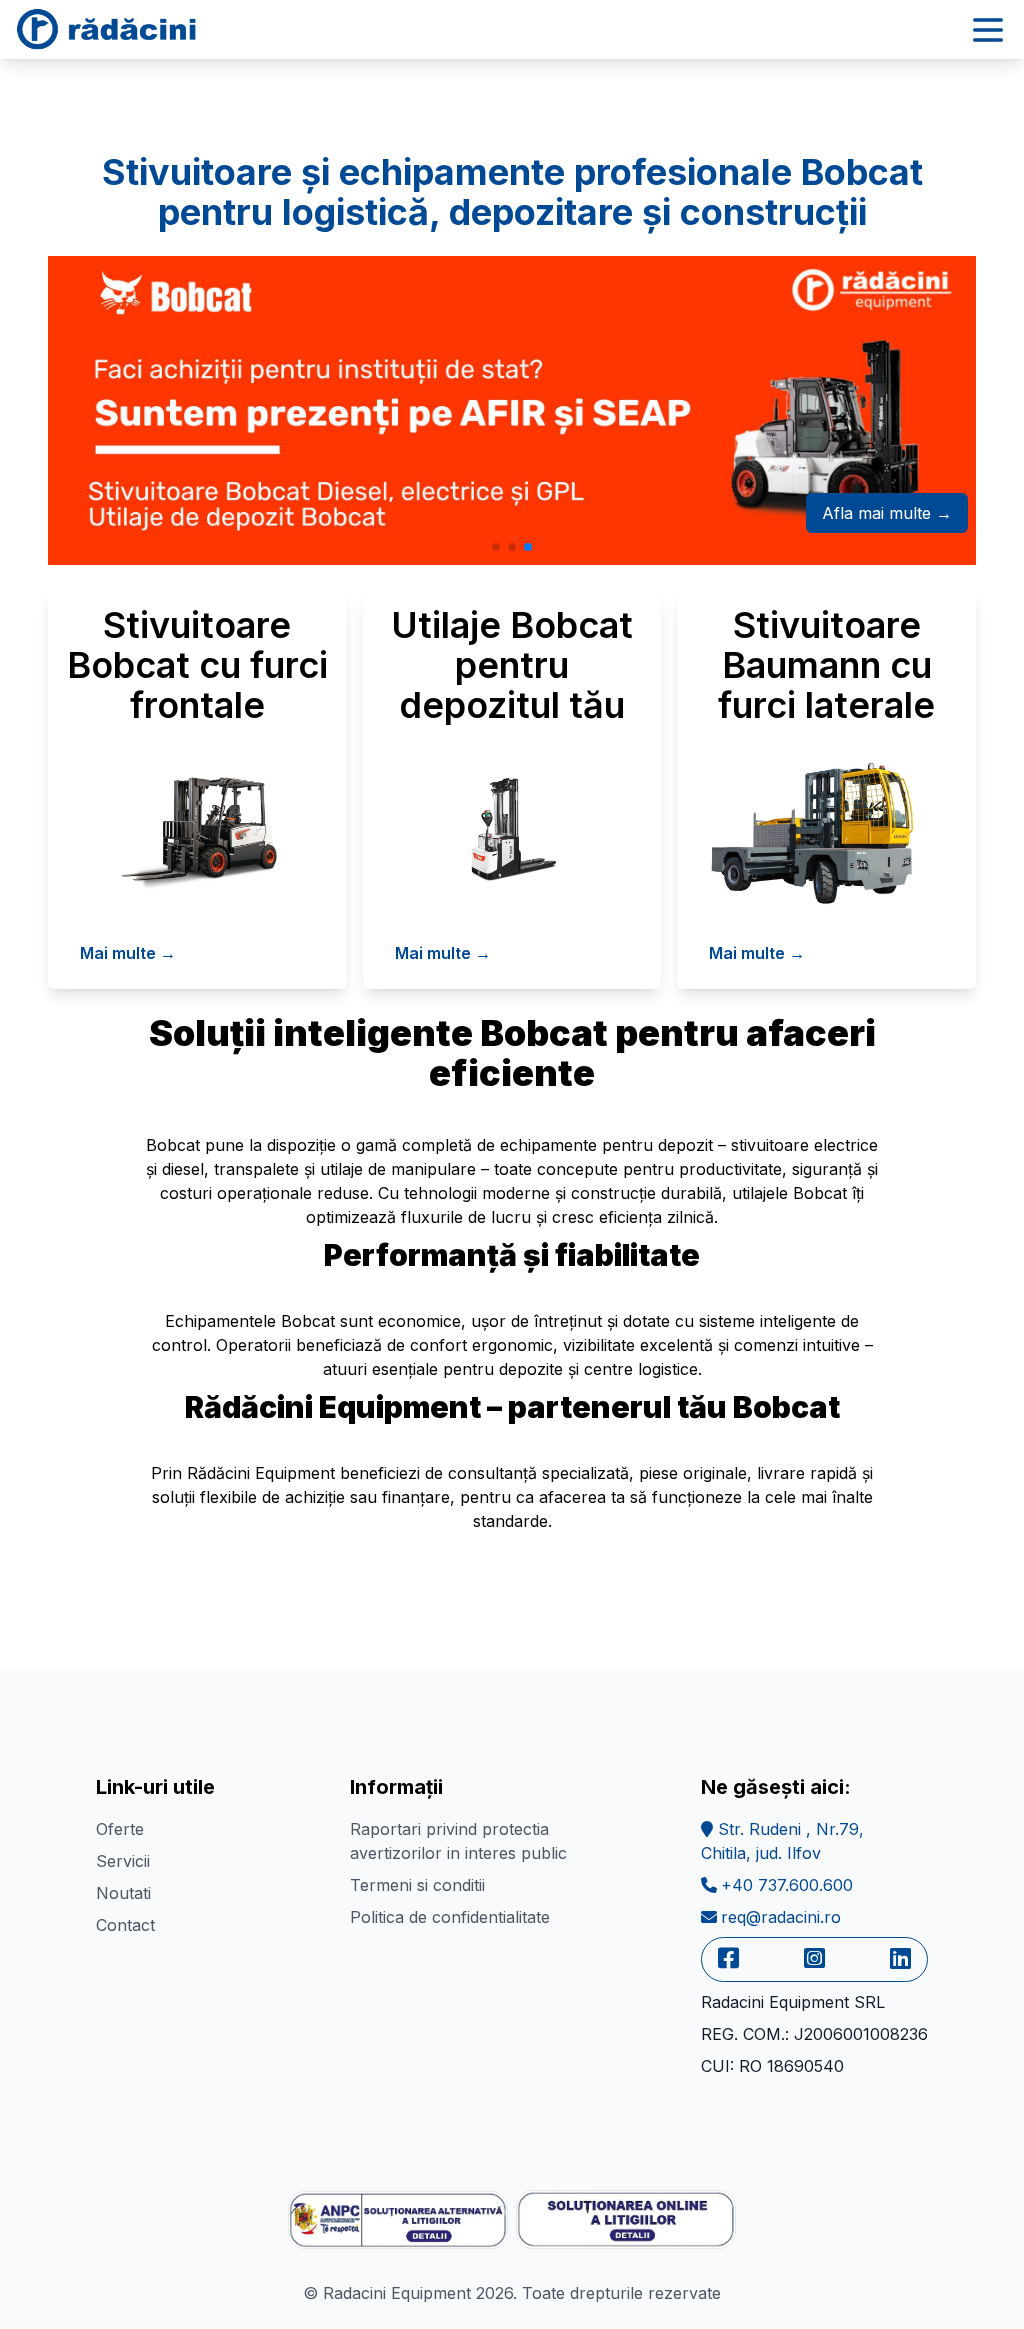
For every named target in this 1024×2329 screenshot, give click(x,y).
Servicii (123, 1861)
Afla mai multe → (887, 513)
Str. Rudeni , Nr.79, (782, 1841)
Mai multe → (128, 953)
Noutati (123, 1893)
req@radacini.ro (781, 1917)
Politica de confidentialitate (450, 1917)
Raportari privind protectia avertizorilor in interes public (458, 1841)
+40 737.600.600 (787, 1885)
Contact (125, 1925)
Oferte (120, 1829)
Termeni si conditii (417, 1885)
